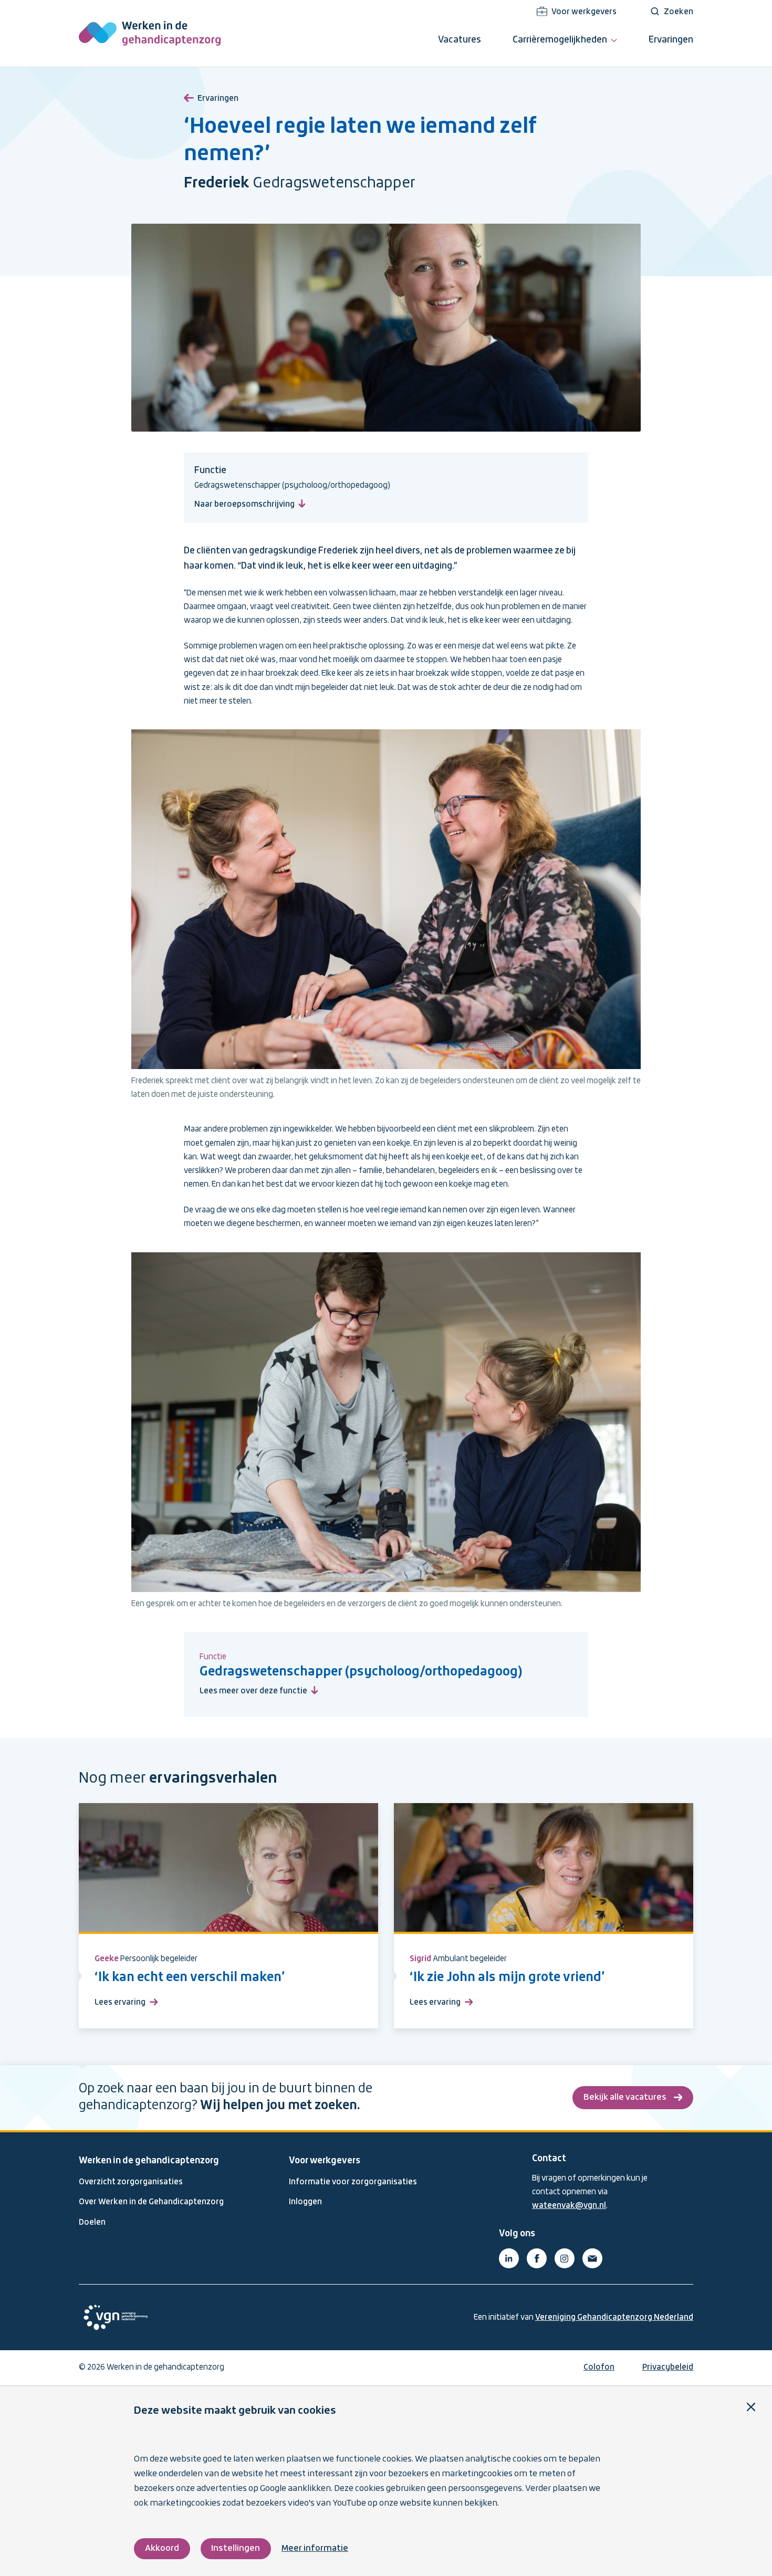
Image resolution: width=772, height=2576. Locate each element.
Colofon (599, 2368)
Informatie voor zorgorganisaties (353, 2182)
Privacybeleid (668, 2368)
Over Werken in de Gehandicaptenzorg (151, 2202)
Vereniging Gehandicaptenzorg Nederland (614, 2318)
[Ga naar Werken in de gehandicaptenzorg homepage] (150, 33)
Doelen (92, 2223)
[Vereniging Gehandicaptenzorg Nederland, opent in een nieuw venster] (116, 2317)
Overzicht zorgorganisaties (131, 2182)
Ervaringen (218, 99)
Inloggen (305, 2202)
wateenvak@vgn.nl (569, 2206)
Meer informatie (315, 2548)
